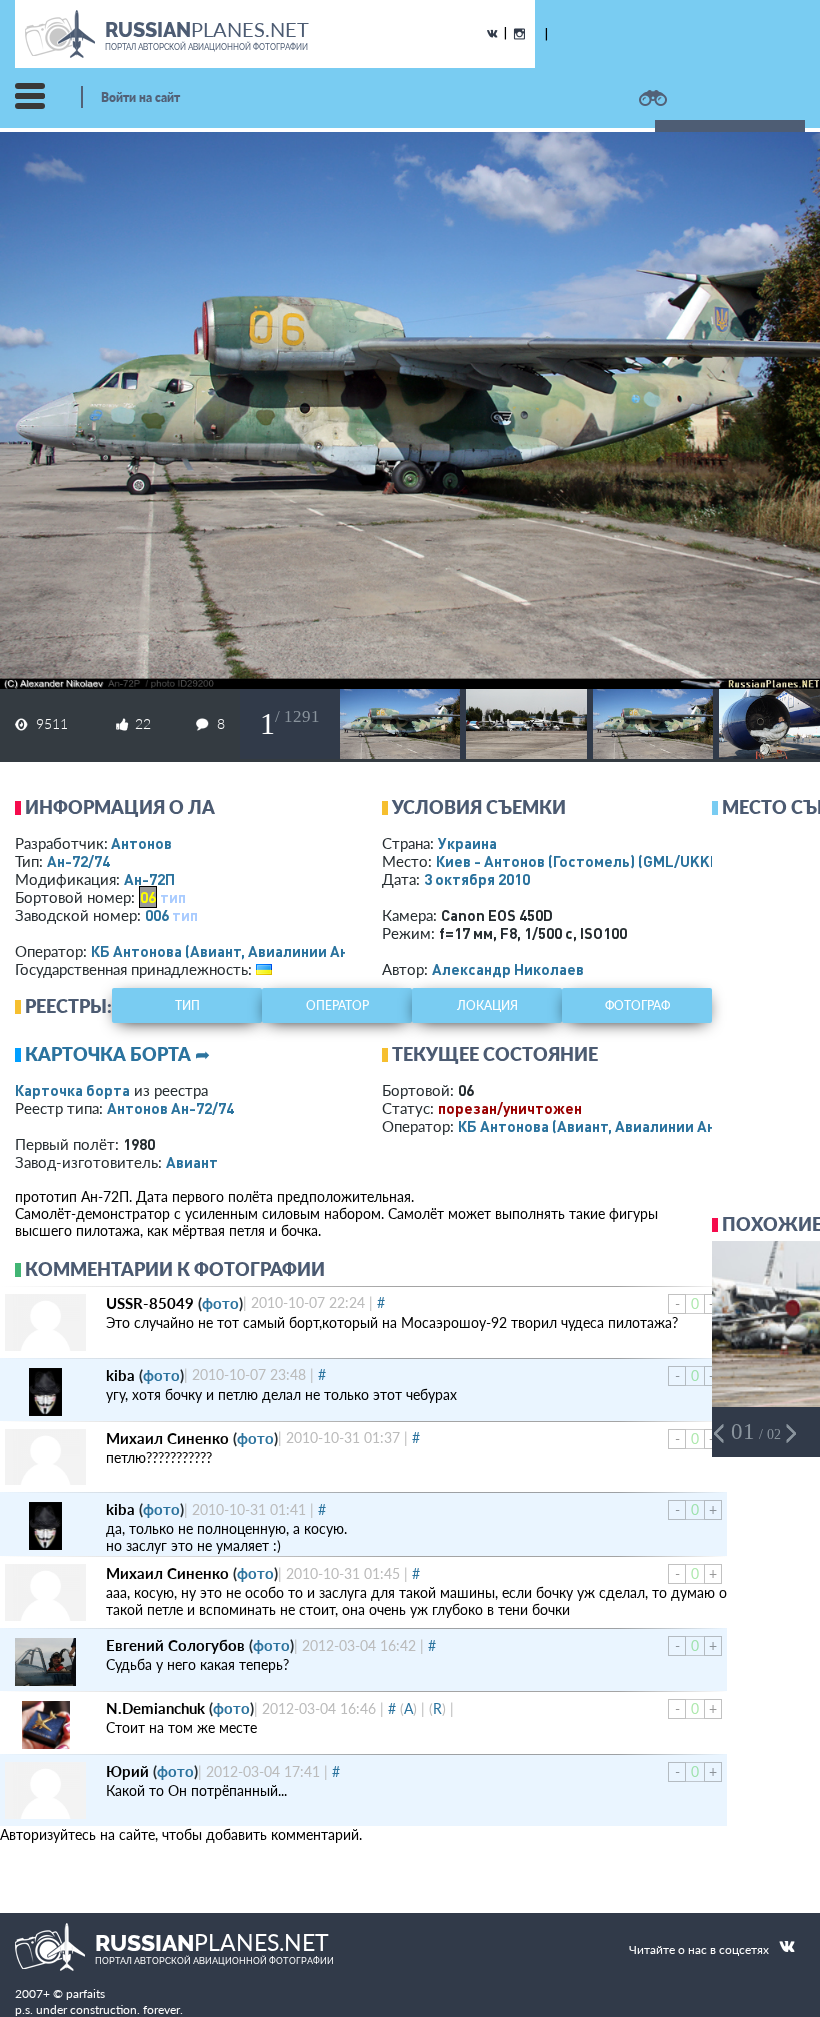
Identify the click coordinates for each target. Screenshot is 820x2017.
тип (173, 897)
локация (487, 1005)
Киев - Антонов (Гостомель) (581, 861)
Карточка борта (72, 1090)
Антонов (141, 843)
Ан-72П (149, 879)
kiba (120, 1375)
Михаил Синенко (167, 1438)
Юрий (127, 1771)
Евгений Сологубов (175, 1645)
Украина (467, 843)
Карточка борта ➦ (117, 1054)
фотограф (637, 1005)
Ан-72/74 (78, 861)
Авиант (192, 1162)
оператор (337, 1005)
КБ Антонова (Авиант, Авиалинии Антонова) (247, 951)
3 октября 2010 (477, 879)
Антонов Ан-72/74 (170, 1108)
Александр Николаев (508, 969)
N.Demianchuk (155, 1708)
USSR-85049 (150, 1303)
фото (220, 1303)
